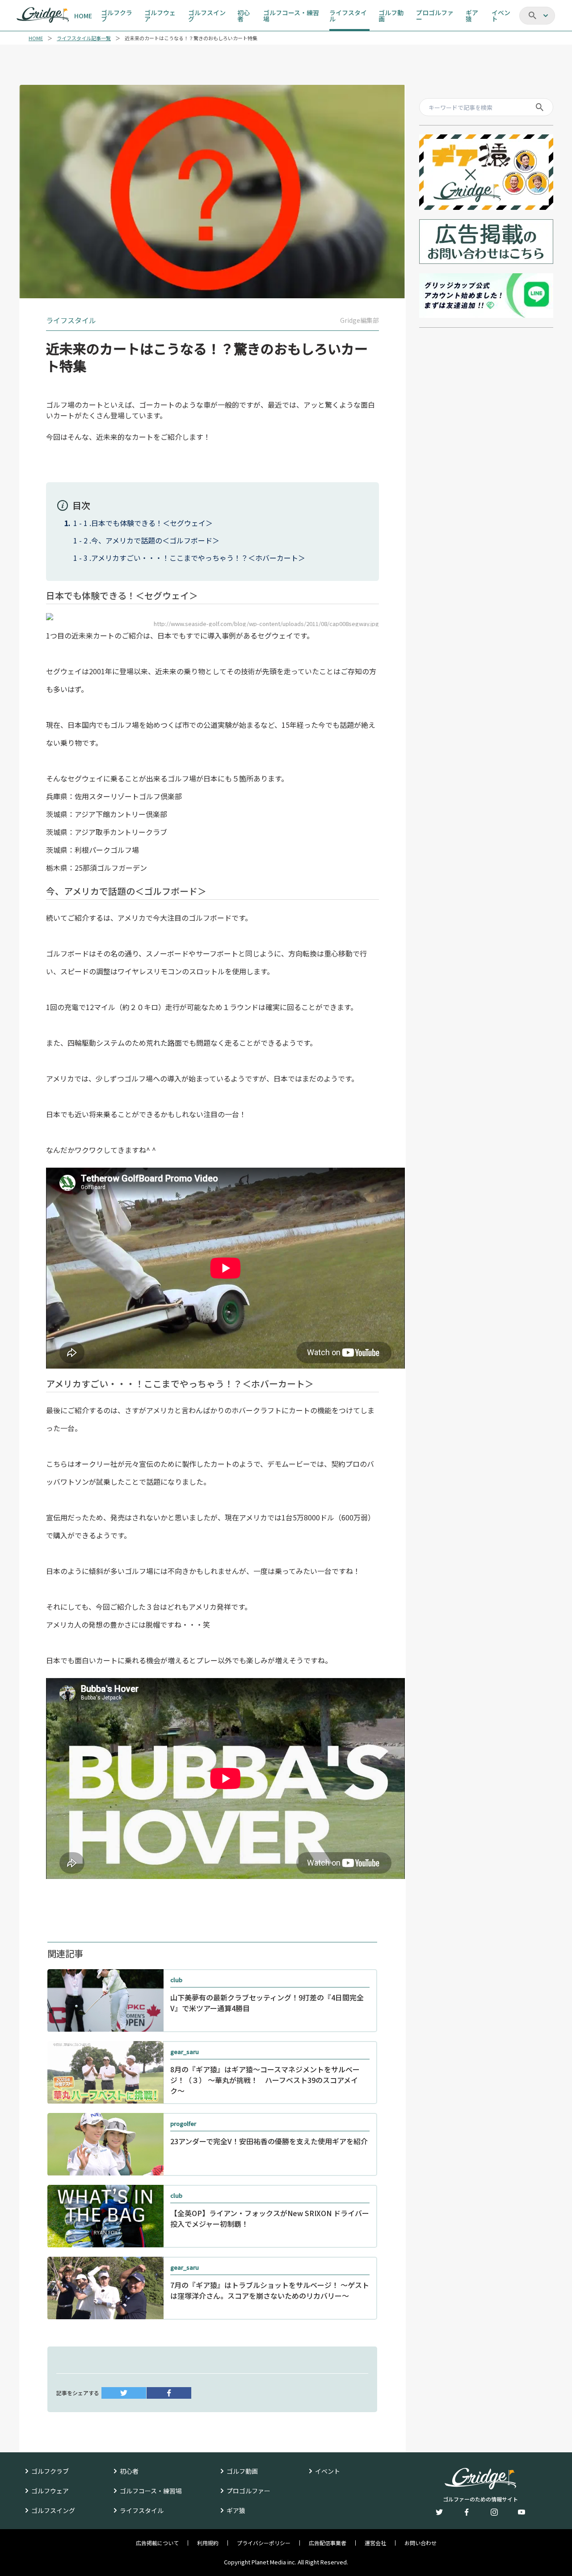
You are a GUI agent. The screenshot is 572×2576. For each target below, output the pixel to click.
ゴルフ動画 (242, 2471)
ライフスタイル (142, 2510)
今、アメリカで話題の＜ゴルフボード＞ (155, 540)
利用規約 (208, 2543)
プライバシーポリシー (264, 2543)
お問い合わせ (421, 2543)
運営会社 (375, 2543)
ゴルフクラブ (50, 2471)
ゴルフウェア (50, 2491)
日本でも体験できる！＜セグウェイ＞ (152, 523)
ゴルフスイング (53, 2510)
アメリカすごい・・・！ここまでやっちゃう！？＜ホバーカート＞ (198, 558)
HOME (36, 38)
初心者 (129, 2471)
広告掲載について (157, 2543)
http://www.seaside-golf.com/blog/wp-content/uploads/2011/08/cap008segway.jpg (266, 624)
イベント (328, 2471)
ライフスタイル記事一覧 (84, 38)
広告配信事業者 (328, 2543)
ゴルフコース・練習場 (151, 2491)
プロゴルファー (248, 2491)
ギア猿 (236, 2510)
